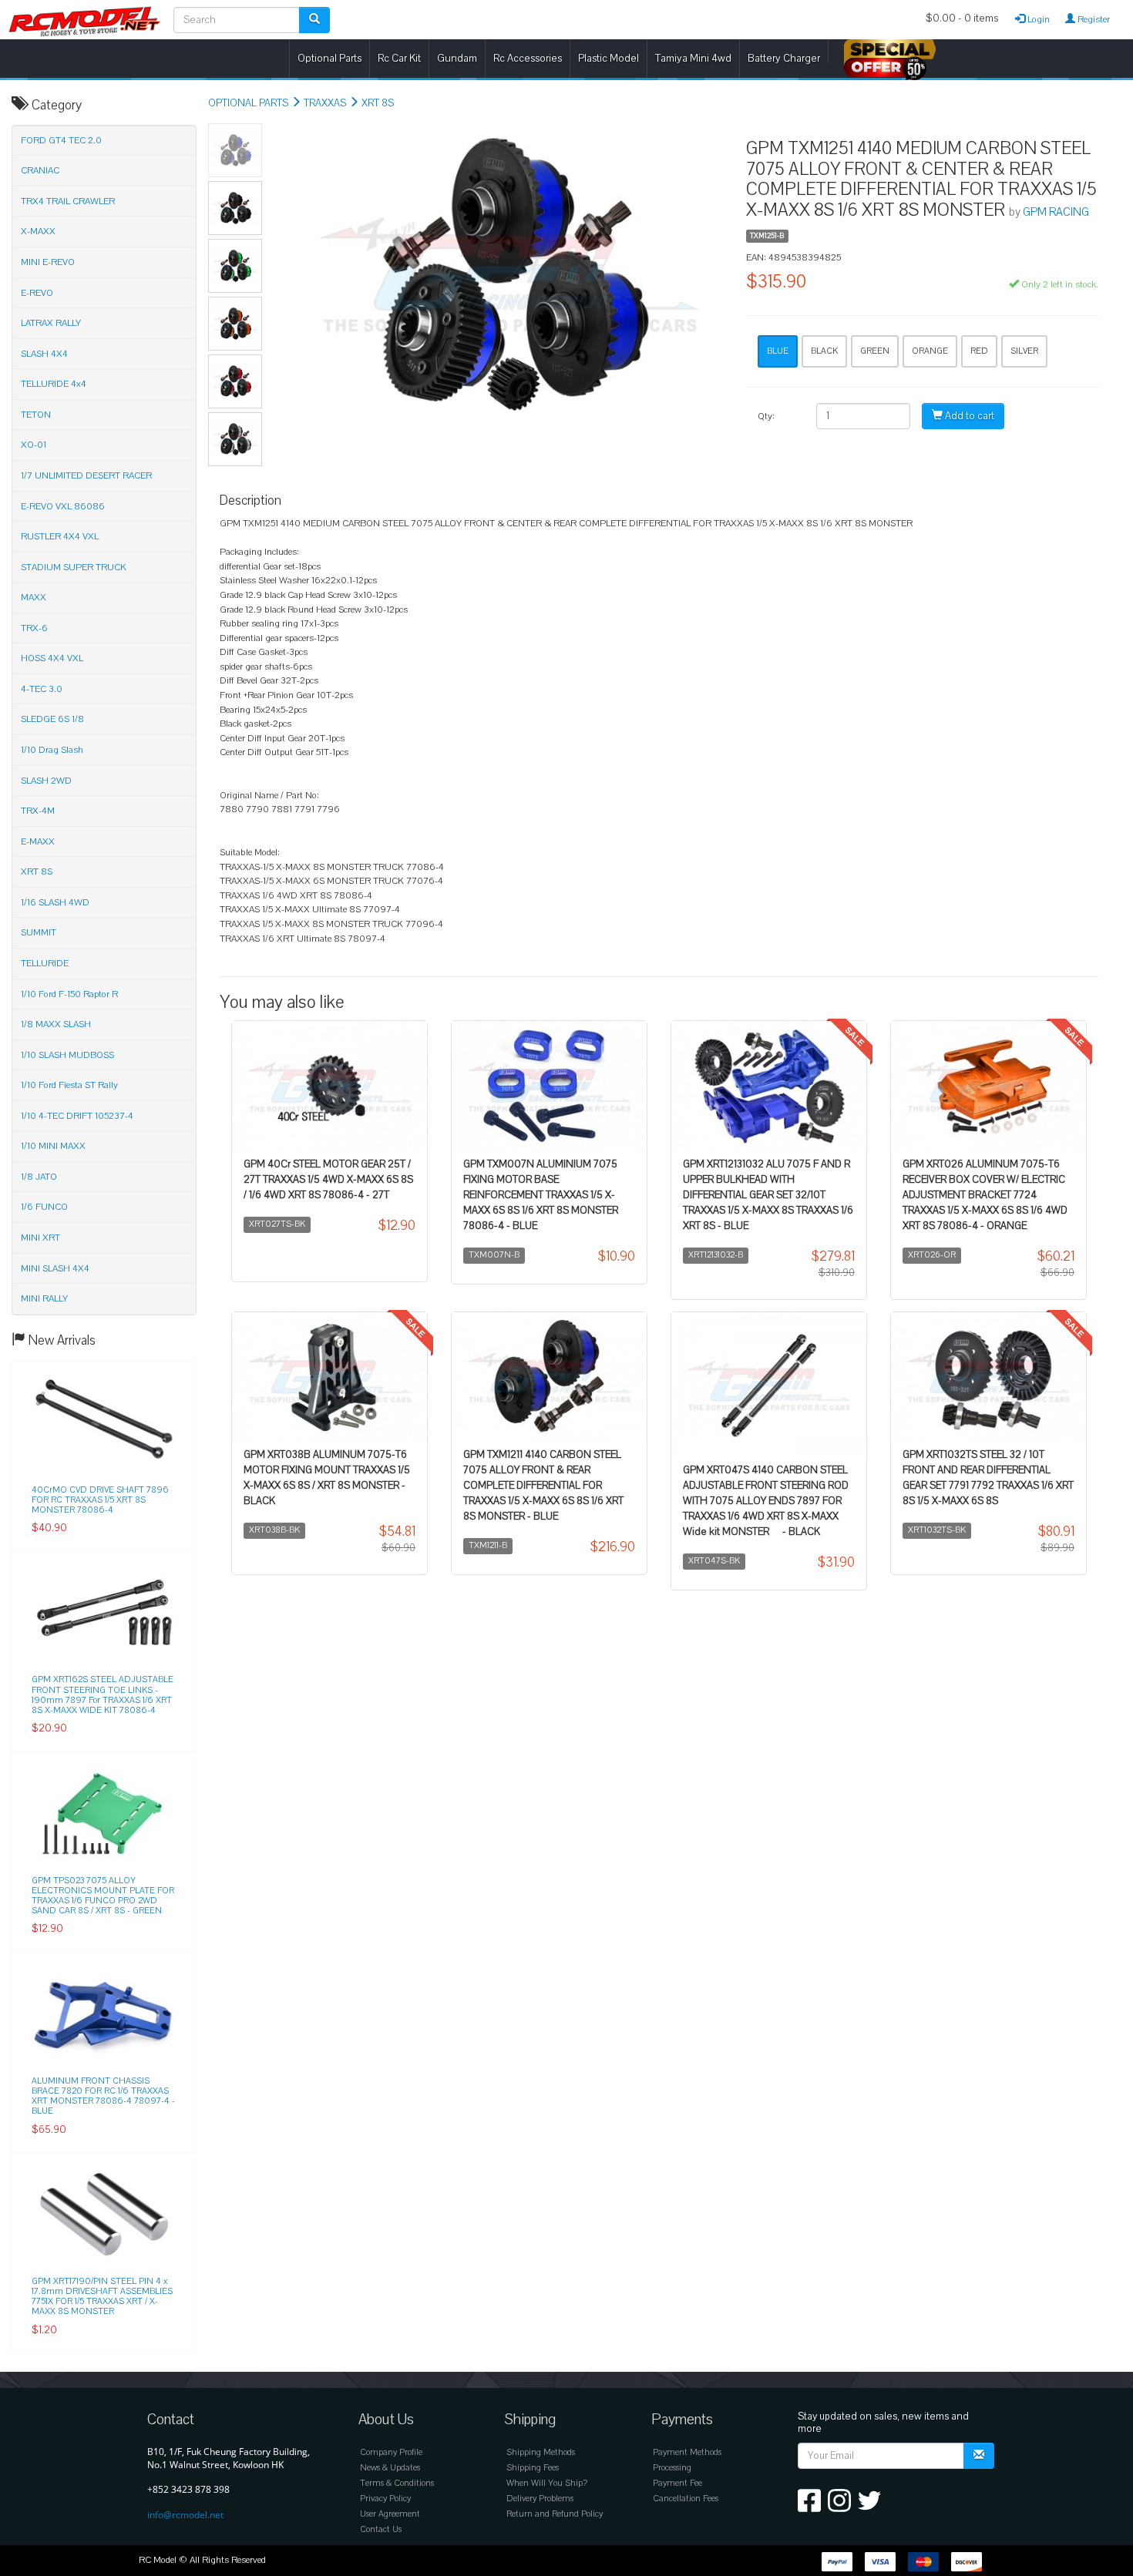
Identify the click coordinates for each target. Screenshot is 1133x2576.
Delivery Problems (540, 2499)
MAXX (34, 597)
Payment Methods (687, 2452)
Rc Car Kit (399, 58)
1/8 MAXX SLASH (56, 1024)
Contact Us (381, 2529)
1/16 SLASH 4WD (55, 902)
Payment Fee (677, 2483)
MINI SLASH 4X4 (55, 1268)
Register (1093, 19)
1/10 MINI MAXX (53, 1146)
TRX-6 (34, 628)
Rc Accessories (528, 58)
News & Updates (390, 2468)
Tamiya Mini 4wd (693, 58)
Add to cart (968, 416)
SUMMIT (39, 932)
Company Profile (391, 2452)
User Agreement (390, 2514)
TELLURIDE (45, 963)
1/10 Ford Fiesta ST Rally (69, 1085)
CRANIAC (40, 170)
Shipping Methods (541, 2452)
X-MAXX (38, 231)
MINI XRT (40, 1238)
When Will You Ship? (547, 2483)
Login (1037, 19)
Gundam (457, 58)
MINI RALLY (44, 1298)
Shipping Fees (533, 2468)
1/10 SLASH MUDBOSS (67, 1055)
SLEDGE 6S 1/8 (52, 719)
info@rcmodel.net (185, 2515)
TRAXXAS (325, 103)
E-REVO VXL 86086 (63, 506)
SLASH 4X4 (44, 354)
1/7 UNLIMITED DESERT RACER (86, 475)
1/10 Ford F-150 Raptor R (69, 994)
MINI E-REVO (48, 262)
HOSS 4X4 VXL (52, 658)
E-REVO (37, 293)
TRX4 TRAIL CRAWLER (68, 201)
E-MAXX (38, 841)
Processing (672, 2468)
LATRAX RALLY (51, 323)
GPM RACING (1056, 212)
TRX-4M (38, 811)
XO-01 (34, 445)
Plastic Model (609, 58)
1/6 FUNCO (44, 1207)
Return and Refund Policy (555, 2514)
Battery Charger (784, 58)
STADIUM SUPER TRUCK (74, 567)
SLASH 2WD (46, 781)
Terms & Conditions (397, 2483)
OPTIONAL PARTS (248, 103)
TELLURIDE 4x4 (54, 384)
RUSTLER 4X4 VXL (60, 536)
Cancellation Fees (686, 2499)
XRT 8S (378, 103)
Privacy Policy (385, 2499)
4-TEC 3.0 (42, 689)
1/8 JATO (39, 1177)
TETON (36, 415)
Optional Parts (329, 58)
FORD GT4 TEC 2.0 (61, 140)
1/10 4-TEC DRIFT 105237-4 (77, 1116)
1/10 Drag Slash (52, 750)
